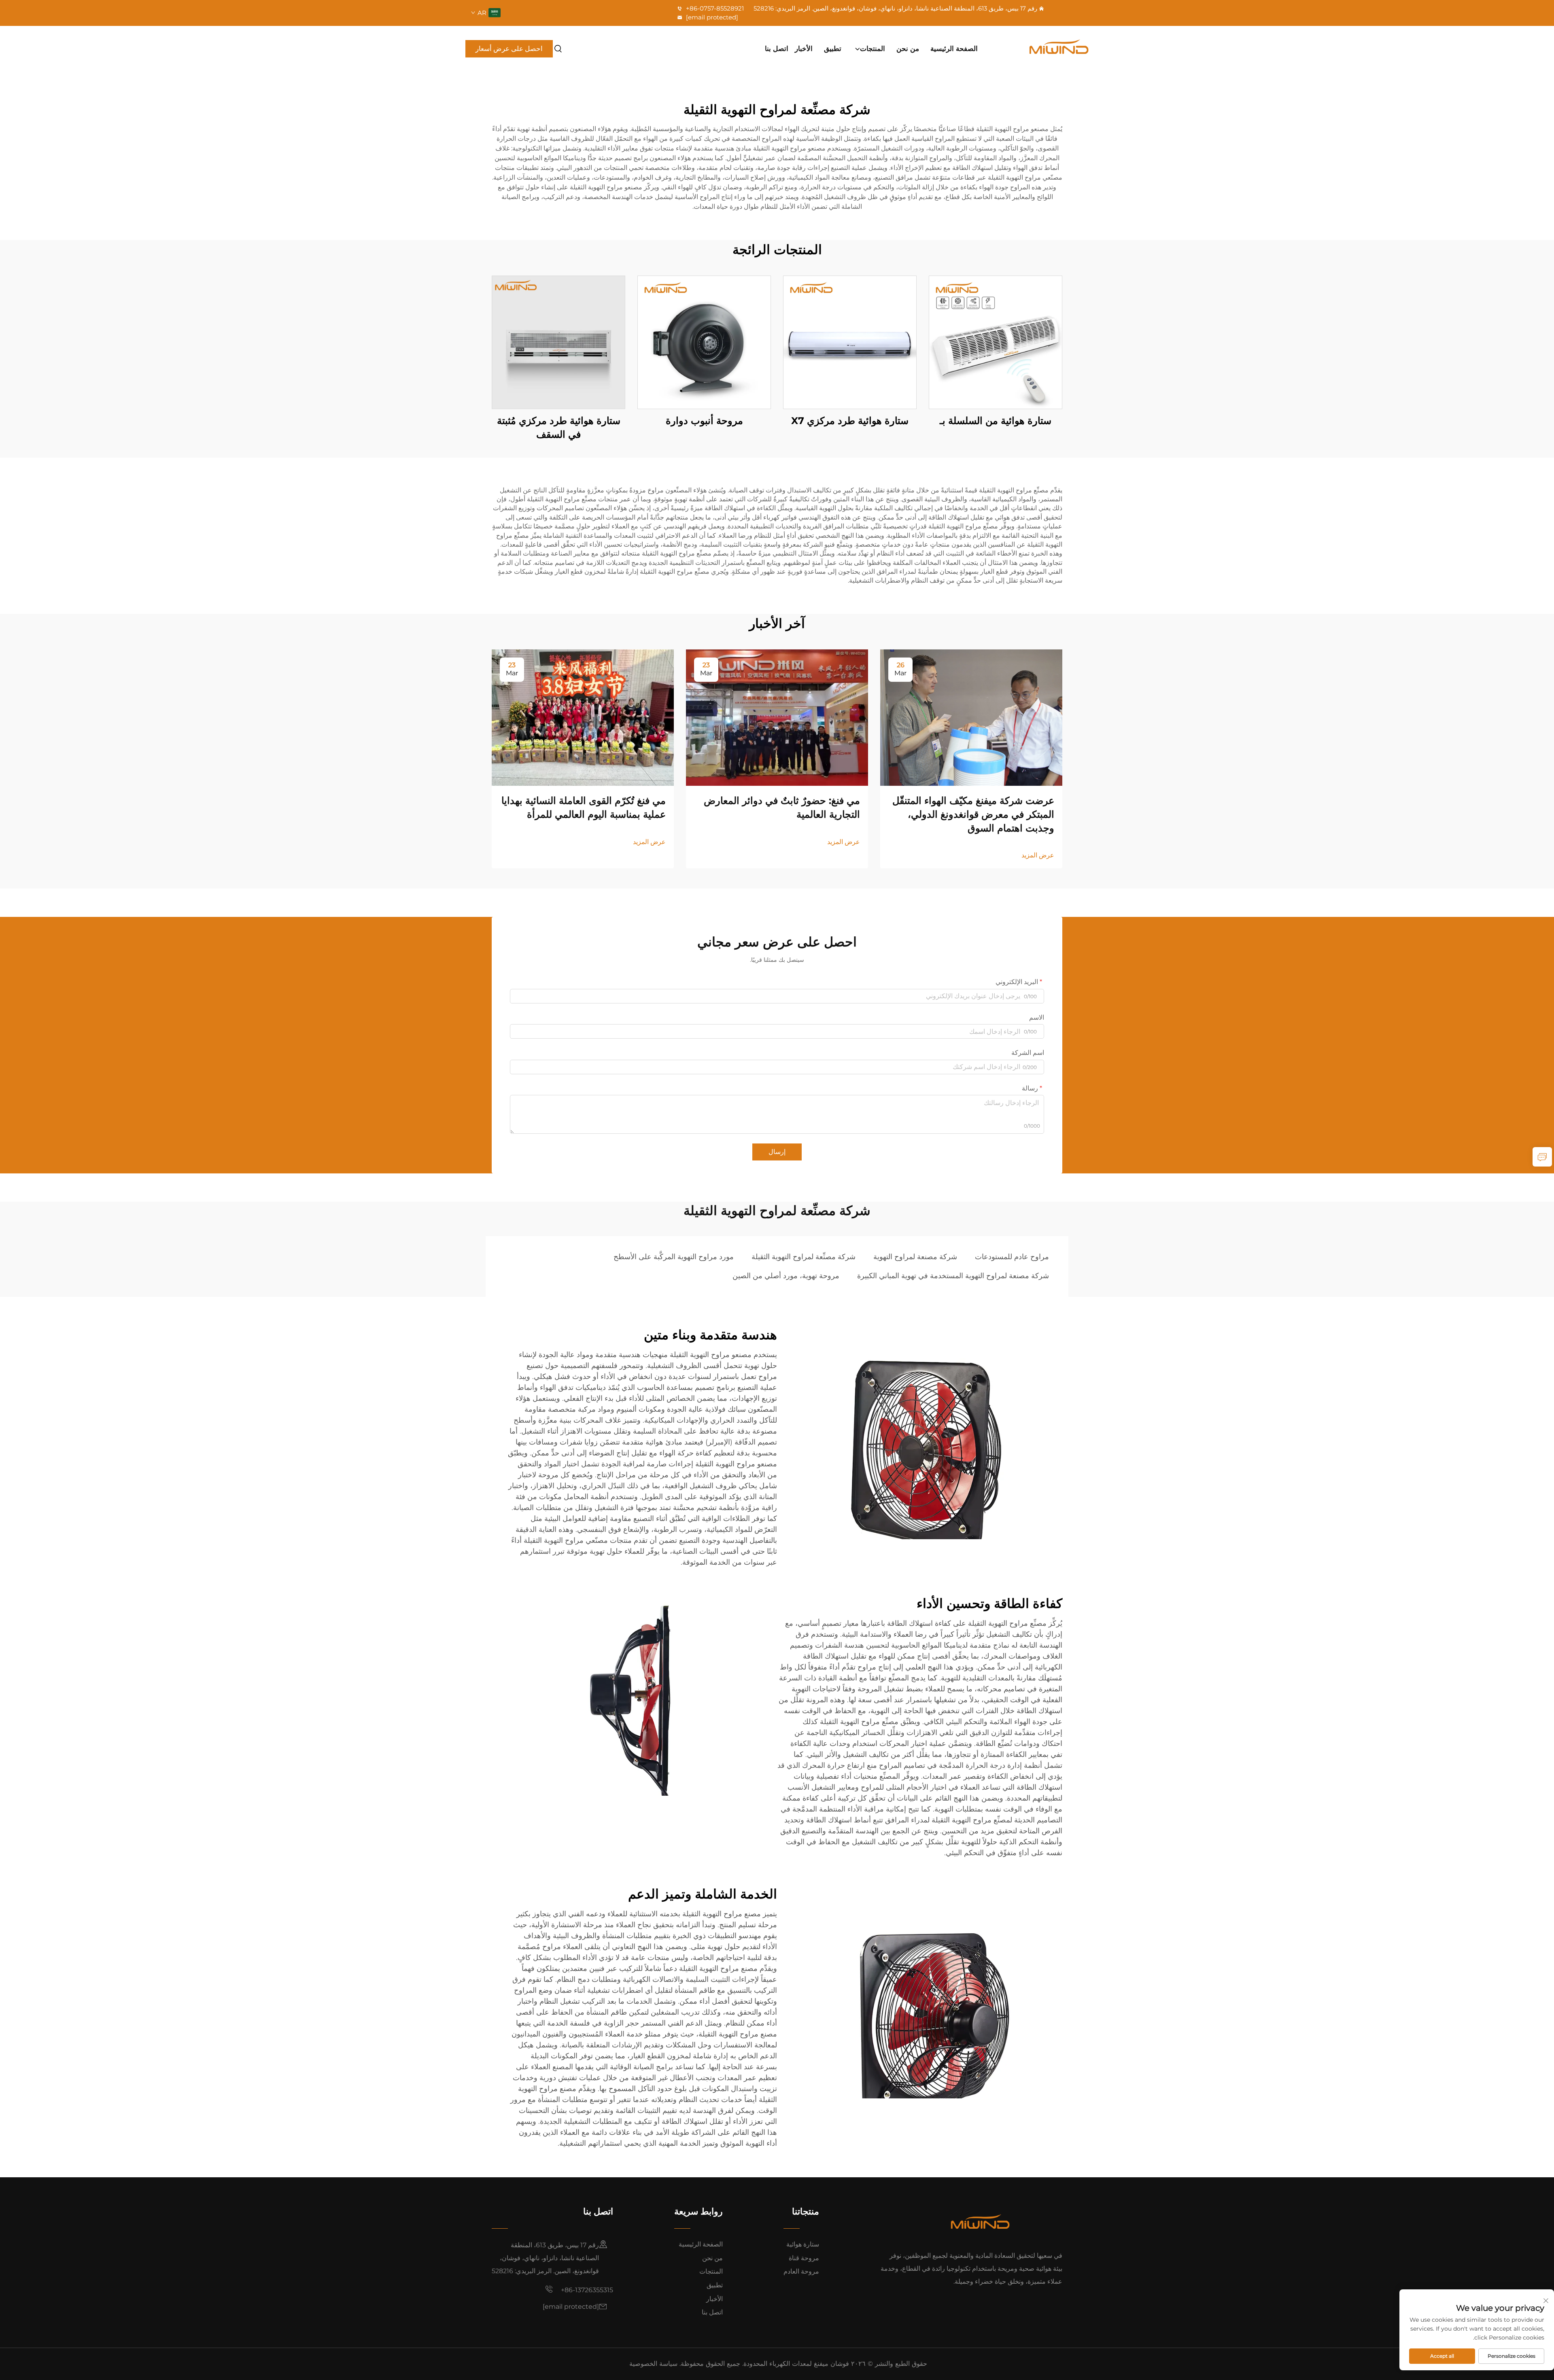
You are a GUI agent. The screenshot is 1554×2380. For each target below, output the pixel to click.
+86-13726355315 (586, 2290)
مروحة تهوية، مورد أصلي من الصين (786, 1276)
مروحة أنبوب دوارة (704, 421)
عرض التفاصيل (996, 342)
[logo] (1042, 49)
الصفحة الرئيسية (954, 49)
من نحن (908, 49)
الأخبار (804, 49)
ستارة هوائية (803, 2244)
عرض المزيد (1038, 855)
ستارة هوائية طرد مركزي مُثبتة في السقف (559, 427)
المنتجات (873, 49)
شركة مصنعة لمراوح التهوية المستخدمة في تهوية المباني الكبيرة (953, 1276)
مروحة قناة (804, 2258)
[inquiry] (1542, 1157)
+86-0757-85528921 (714, 8)
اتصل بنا (777, 49)
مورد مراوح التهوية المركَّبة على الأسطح (674, 1257)
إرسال (777, 1152)
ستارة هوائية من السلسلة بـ (996, 421)
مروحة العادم (801, 2271)
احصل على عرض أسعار (509, 49)
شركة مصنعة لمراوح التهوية (915, 1257)
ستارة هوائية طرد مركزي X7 (850, 421)
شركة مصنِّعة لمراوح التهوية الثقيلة (804, 1257)
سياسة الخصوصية (653, 2364)
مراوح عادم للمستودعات (1012, 1257)
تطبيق (833, 49)
